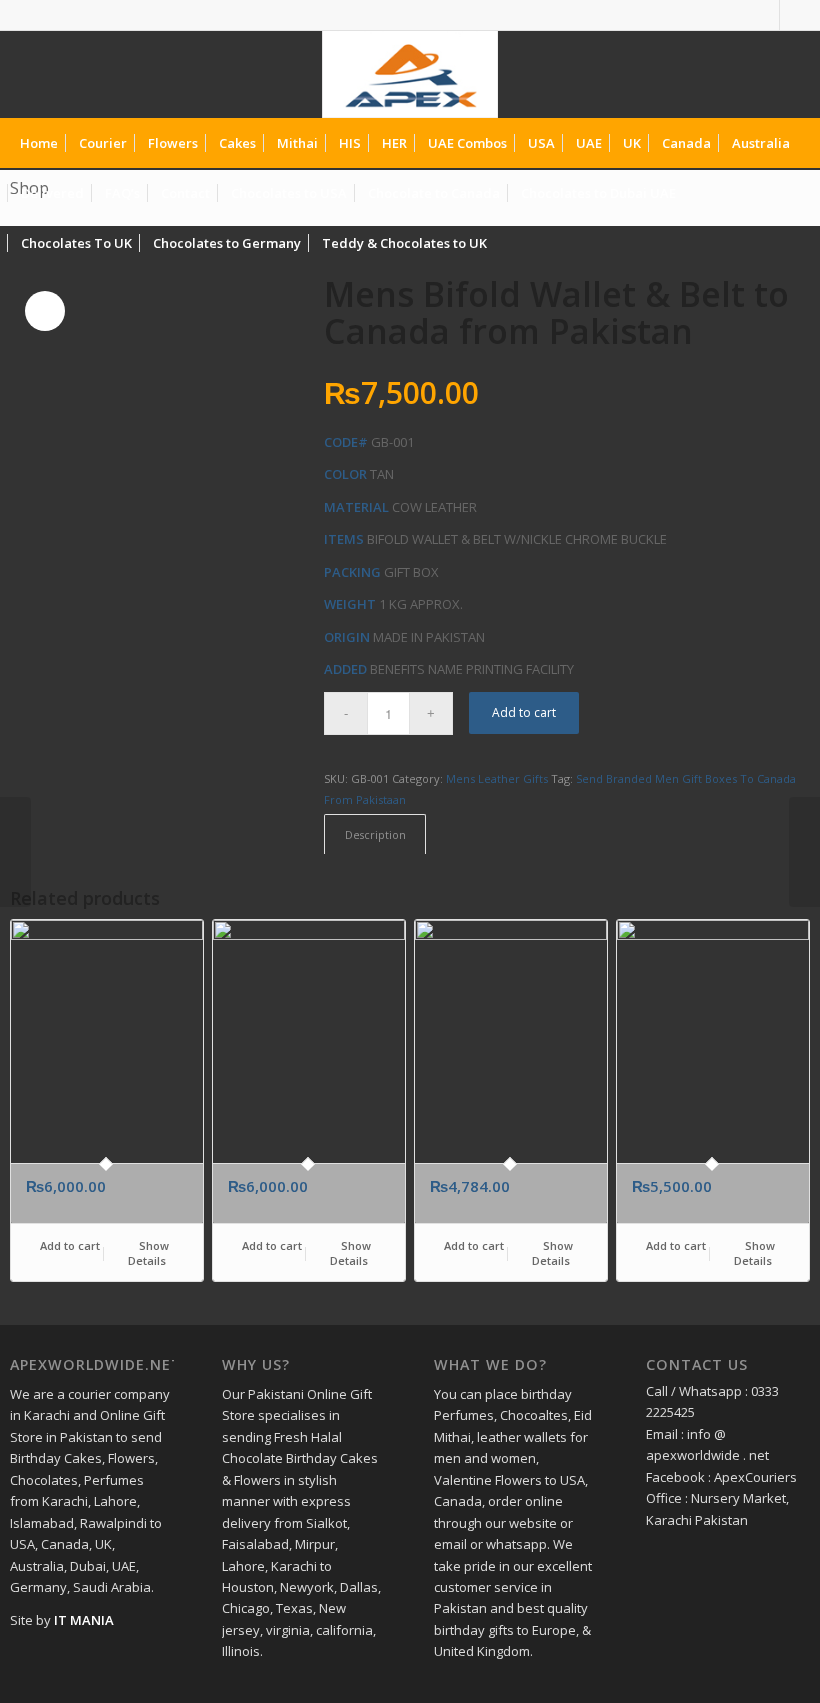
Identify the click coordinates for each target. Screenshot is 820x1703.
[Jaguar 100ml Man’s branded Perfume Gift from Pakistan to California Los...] (804, 852)
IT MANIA (84, 1620)
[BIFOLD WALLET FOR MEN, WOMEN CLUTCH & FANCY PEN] (15, 852)
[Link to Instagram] (795, 15)
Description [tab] (375, 834)
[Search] (793, 243)
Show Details (148, 1253)
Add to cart (524, 712)
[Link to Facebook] (764, 15)
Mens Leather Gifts (497, 778)
